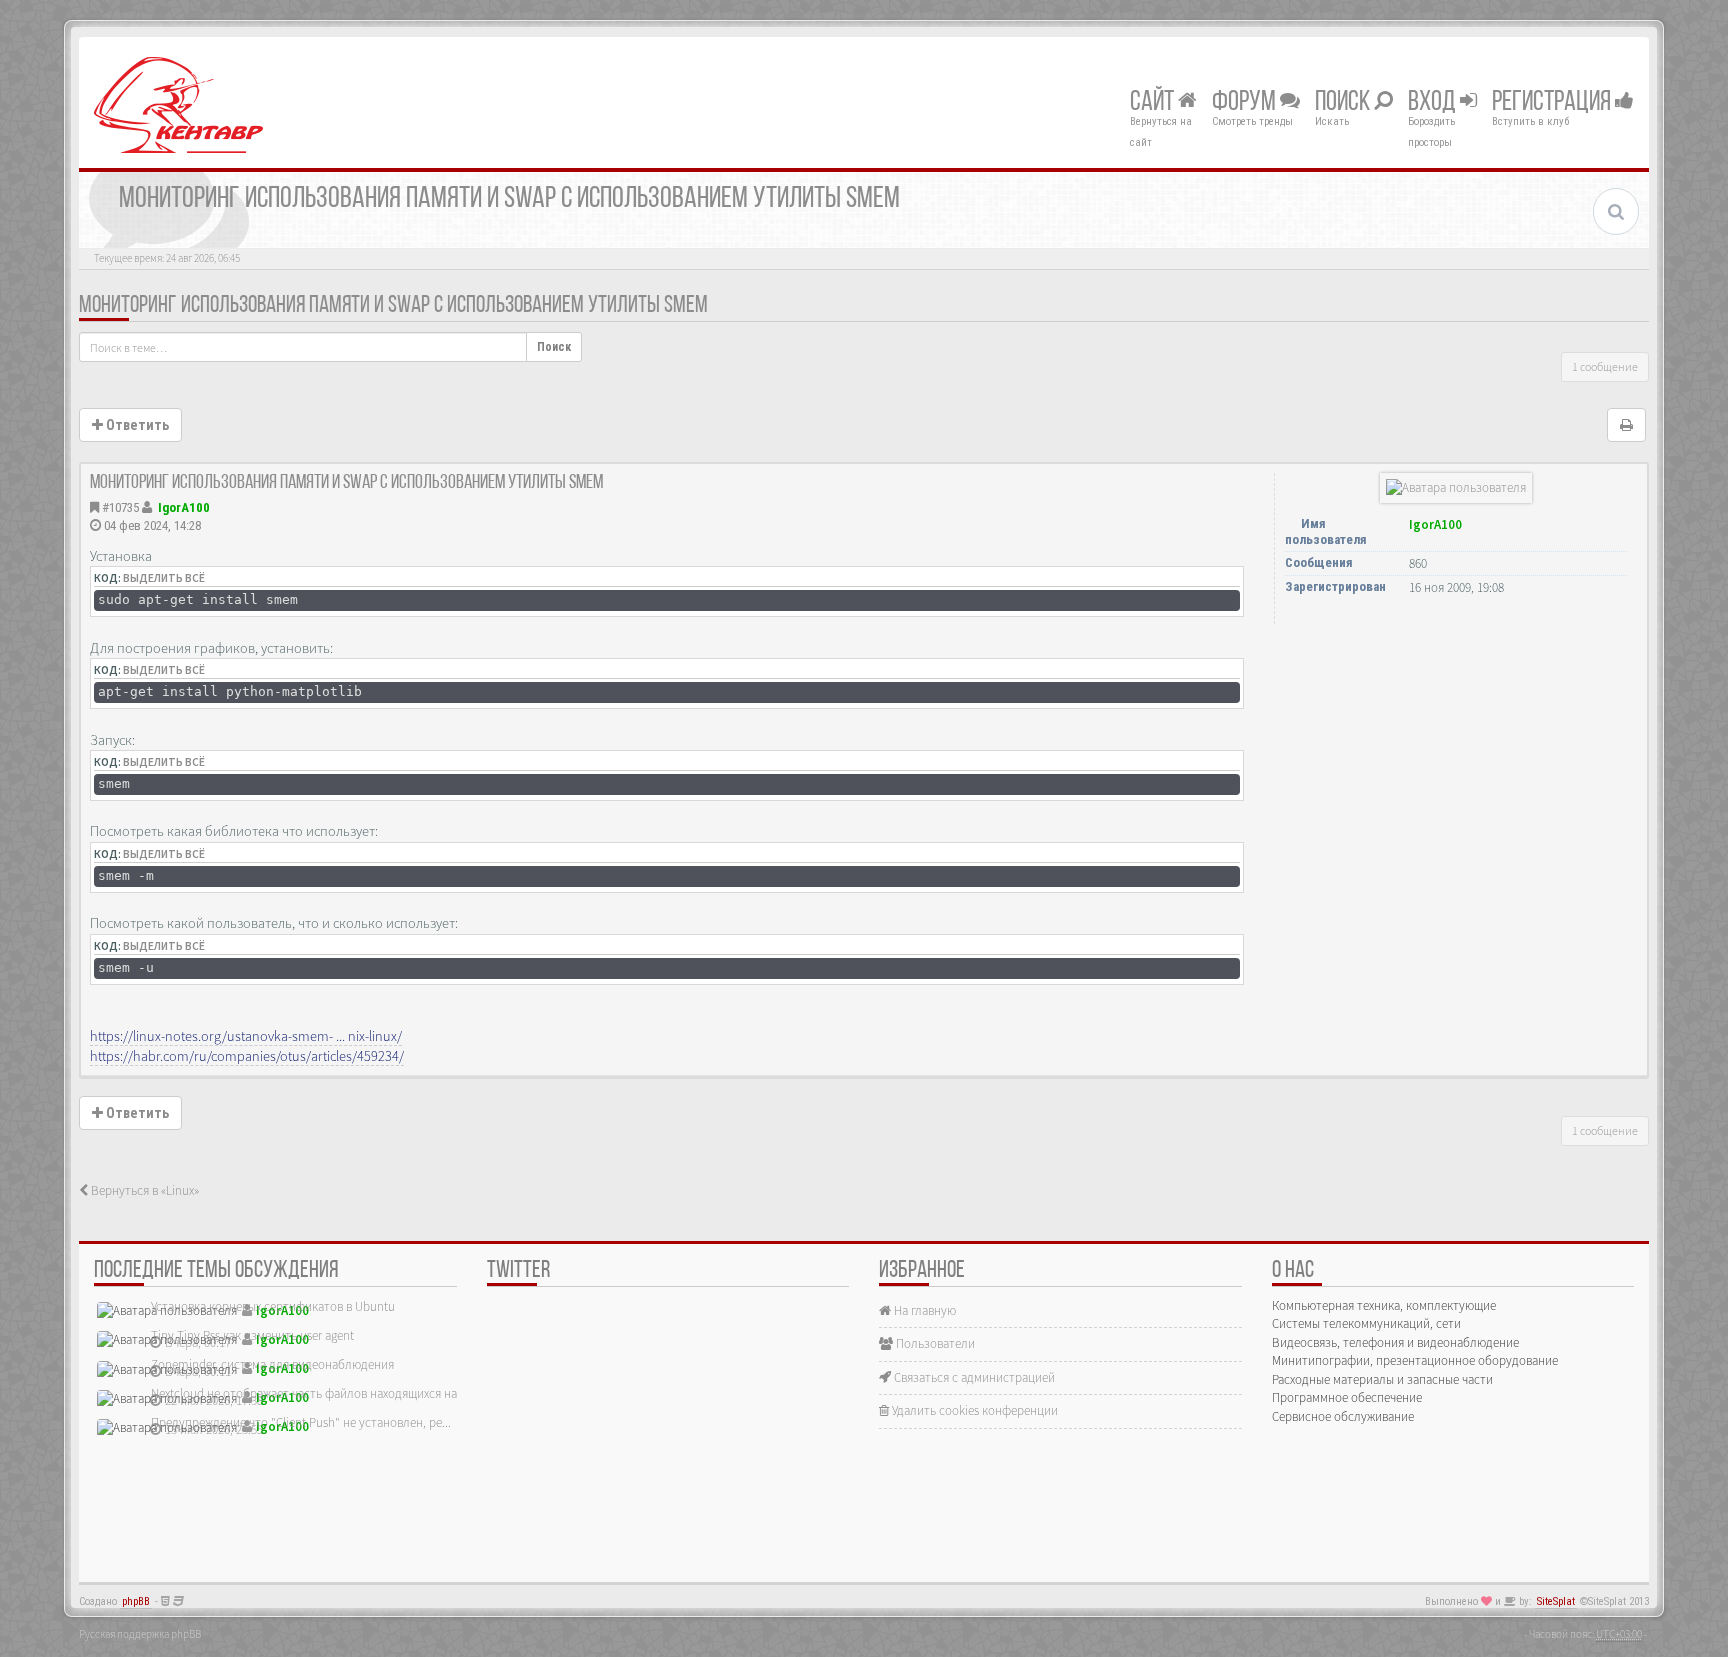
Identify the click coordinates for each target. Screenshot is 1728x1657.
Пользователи (934, 1343)
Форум (1246, 103)
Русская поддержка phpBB (140, 1634)
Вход (1434, 103)
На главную (923, 1310)
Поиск (1344, 103)
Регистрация (1553, 103)
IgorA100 (184, 507)
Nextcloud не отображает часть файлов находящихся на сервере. (329, 1393)
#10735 (120, 507)
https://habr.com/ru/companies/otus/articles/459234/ (247, 1056)
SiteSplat (1556, 1601)
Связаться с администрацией (973, 1377)
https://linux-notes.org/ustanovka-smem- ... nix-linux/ (246, 1036)
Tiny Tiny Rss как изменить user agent (252, 1335)
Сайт (1154, 103)
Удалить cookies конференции (973, 1410)
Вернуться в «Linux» (143, 1190)
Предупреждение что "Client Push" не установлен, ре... (301, 1422)
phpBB (136, 1601)
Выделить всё (164, 578)
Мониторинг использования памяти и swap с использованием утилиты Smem (393, 306)
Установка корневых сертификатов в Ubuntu (273, 1306)
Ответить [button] (136, 425)
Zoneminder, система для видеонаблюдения (272, 1364)
